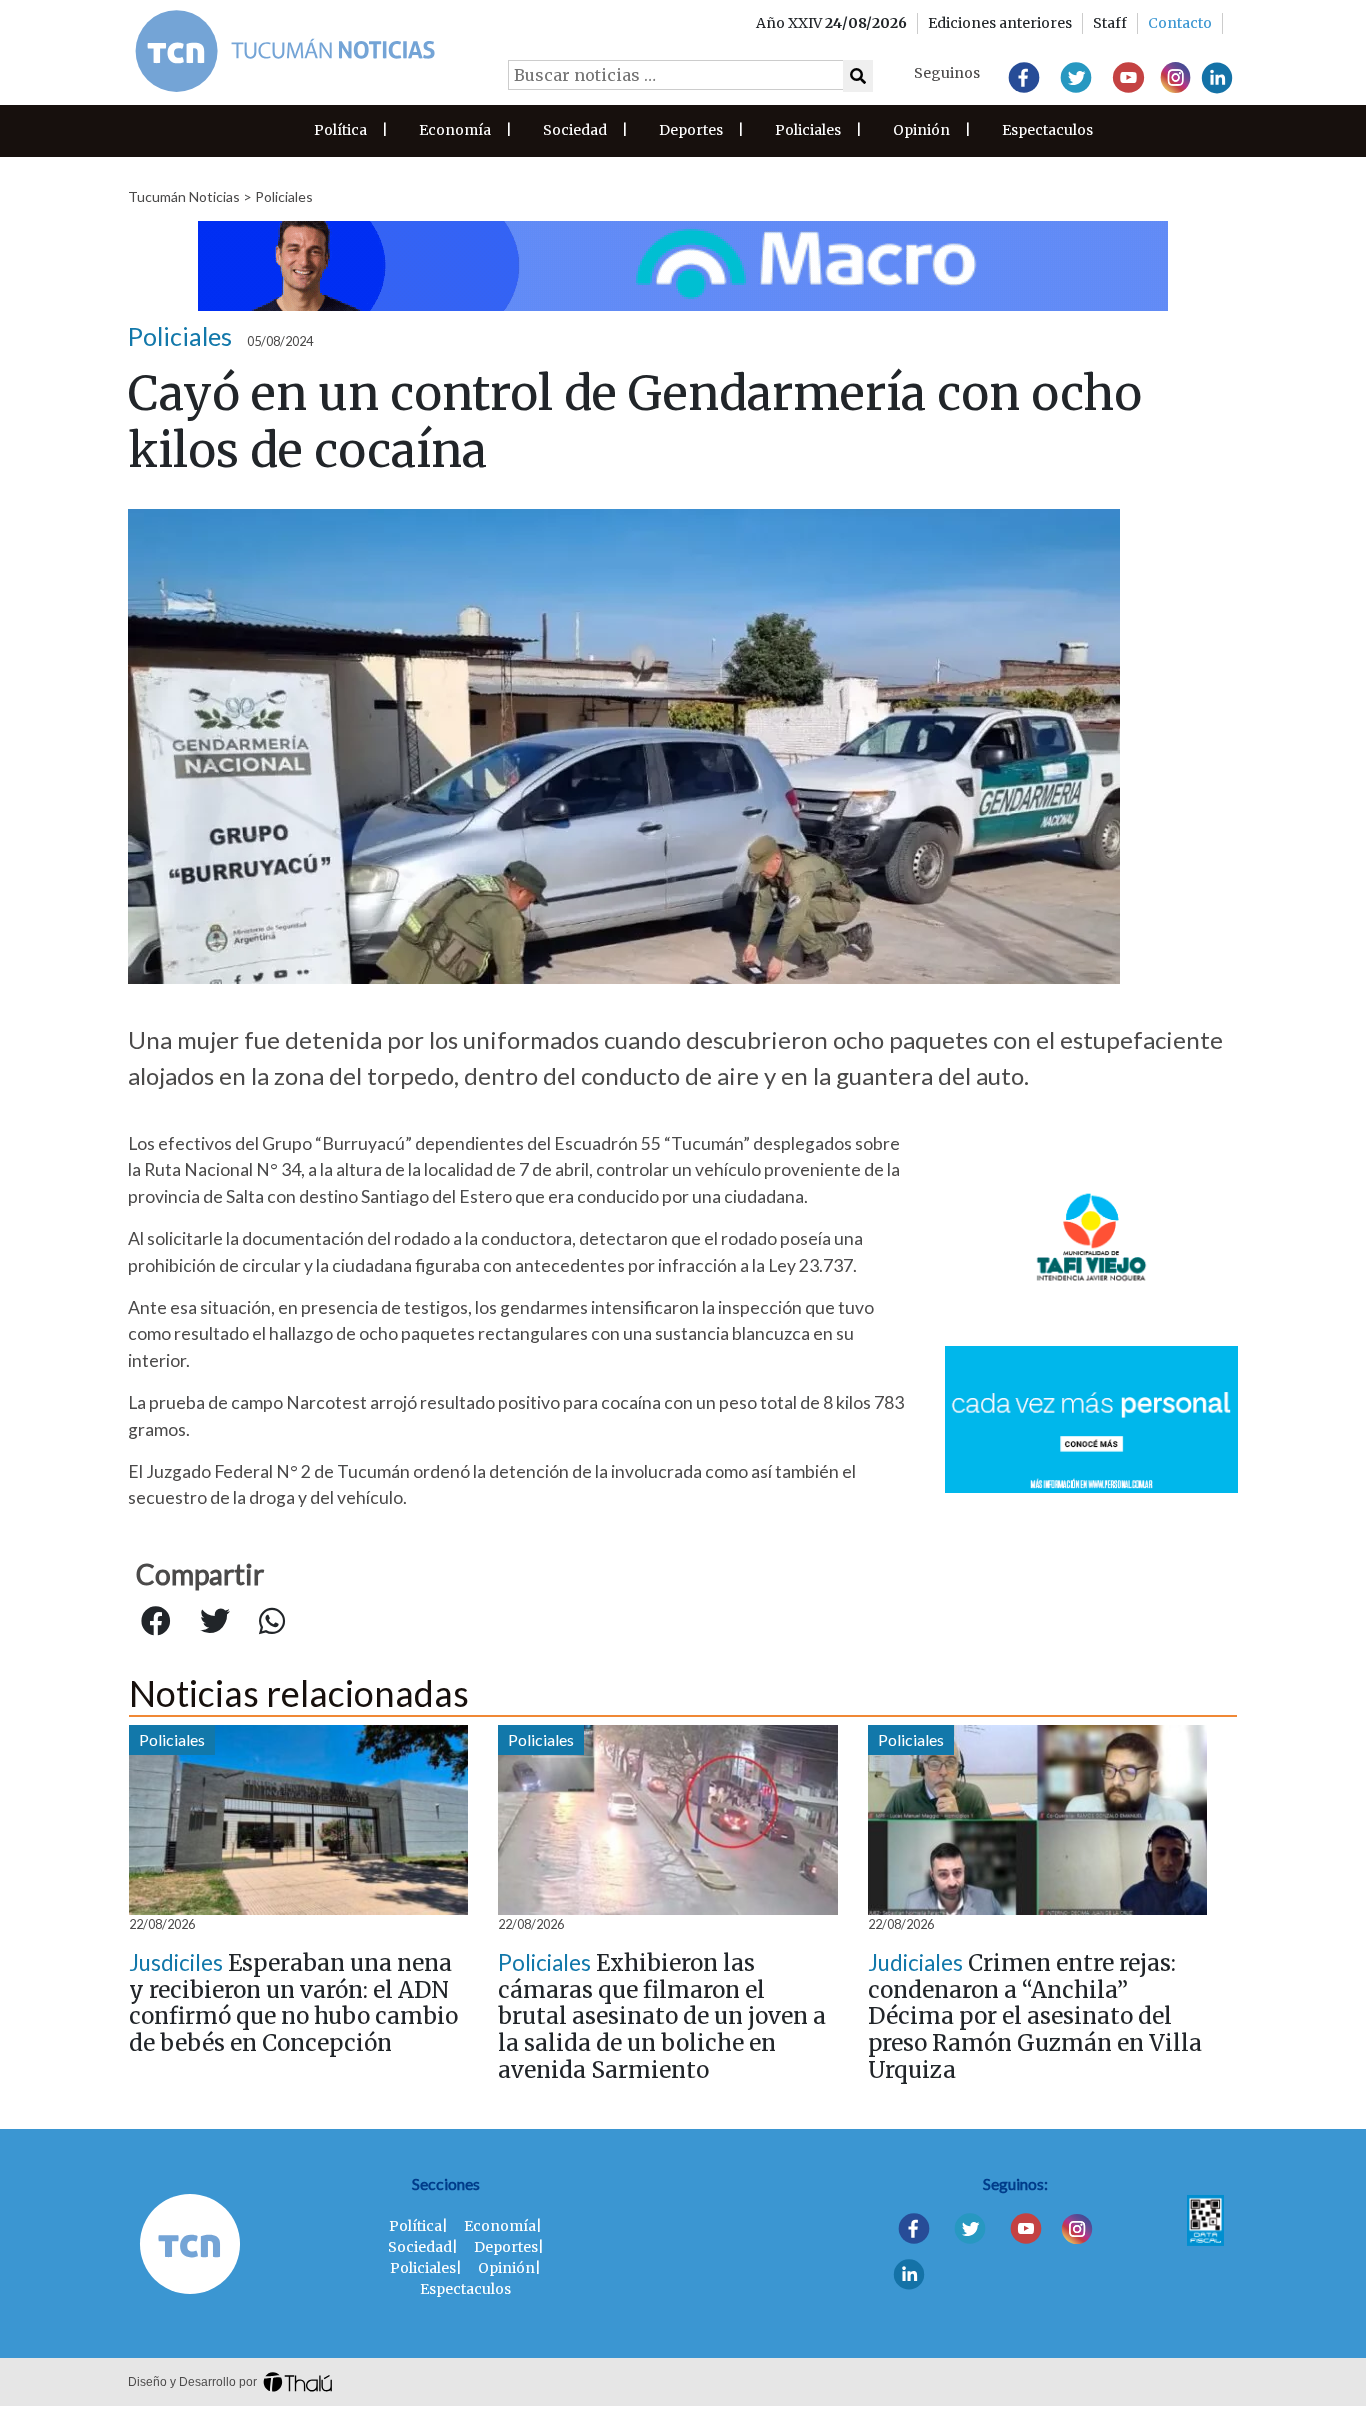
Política (340, 130)
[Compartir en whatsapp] (272, 1622)
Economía (455, 130)
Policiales (808, 130)
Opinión (921, 130)
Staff (1110, 23)
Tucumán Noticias (184, 196)
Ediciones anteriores (1000, 23)
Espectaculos (1047, 130)
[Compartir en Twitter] (215, 1622)
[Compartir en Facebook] (156, 1622)
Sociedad (575, 130)
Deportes (691, 130)
